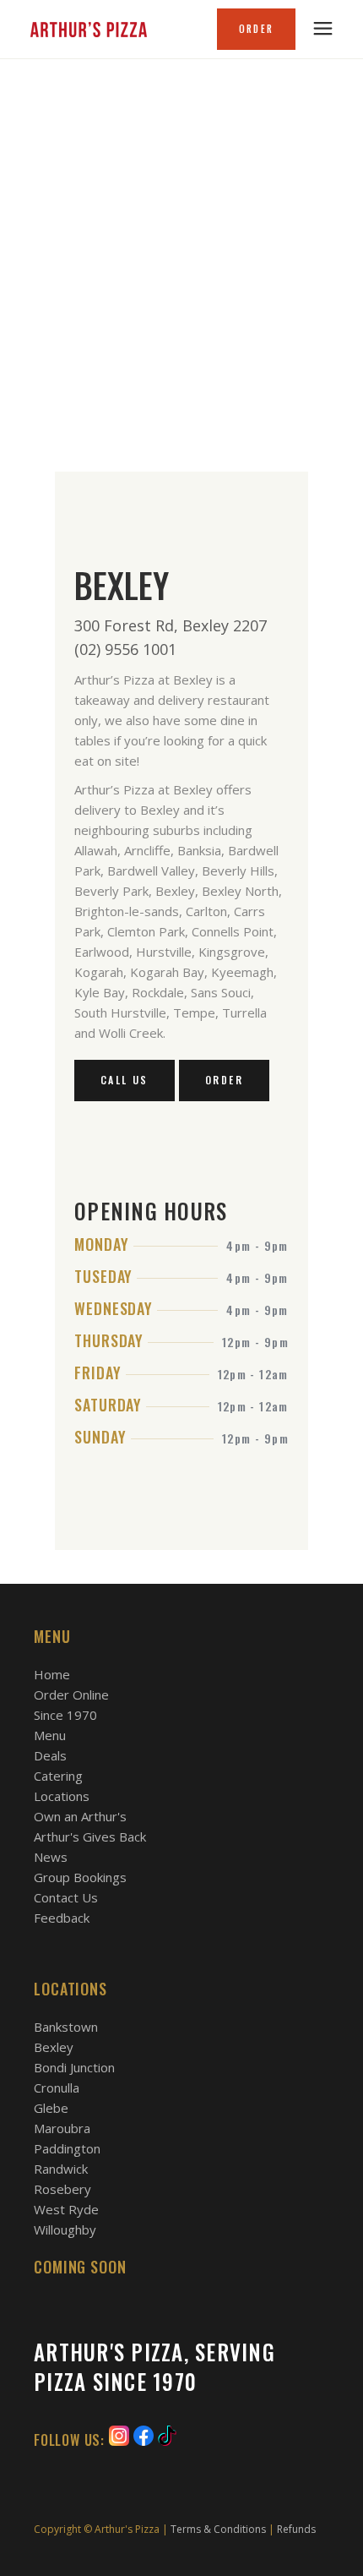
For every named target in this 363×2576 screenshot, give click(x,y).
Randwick (61, 2169)
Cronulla (57, 2088)
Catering (58, 1776)
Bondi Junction (74, 2067)
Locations (62, 1796)
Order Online (71, 1695)
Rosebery (62, 2189)
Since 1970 (65, 1715)
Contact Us (66, 1897)
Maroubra (62, 2128)
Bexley (54, 2047)
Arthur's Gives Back (90, 1836)
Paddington (67, 2148)
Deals (50, 1755)
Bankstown (66, 2027)
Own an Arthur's (80, 1816)
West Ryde (66, 2209)
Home (52, 1674)
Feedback (62, 1918)
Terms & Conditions (218, 2529)
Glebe (51, 2108)
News (51, 1857)
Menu (50, 1735)
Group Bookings (80, 1877)
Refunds (296, 2529)
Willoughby (65, 2229)
